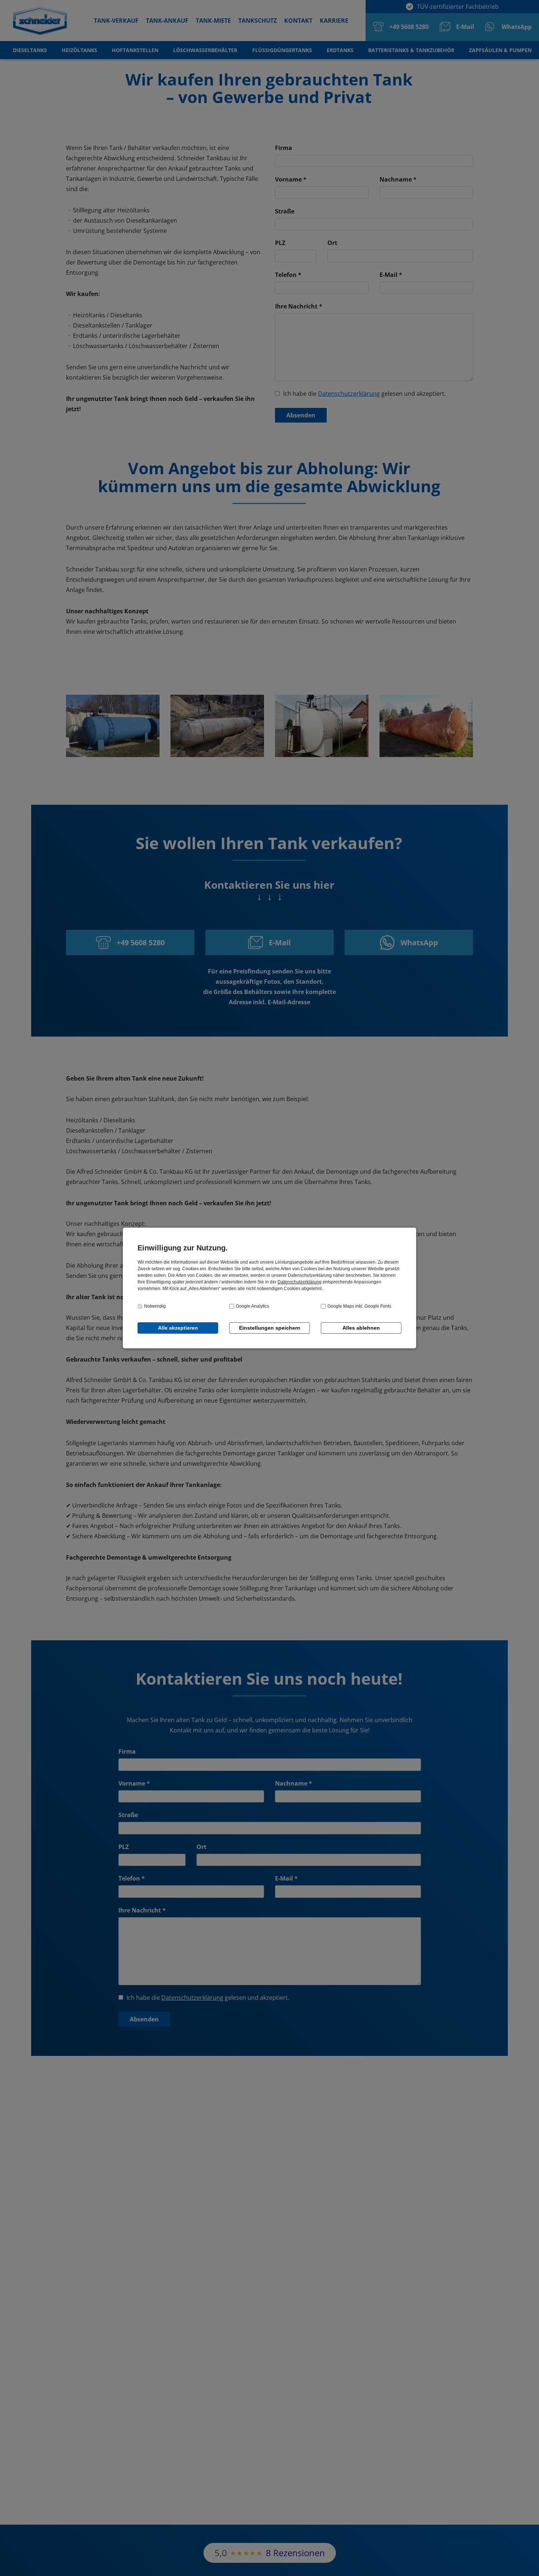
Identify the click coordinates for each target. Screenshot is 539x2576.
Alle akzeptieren (178, 1328)
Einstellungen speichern (270, 1328)
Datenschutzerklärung (300, 1282)
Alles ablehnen (361, 1328)
